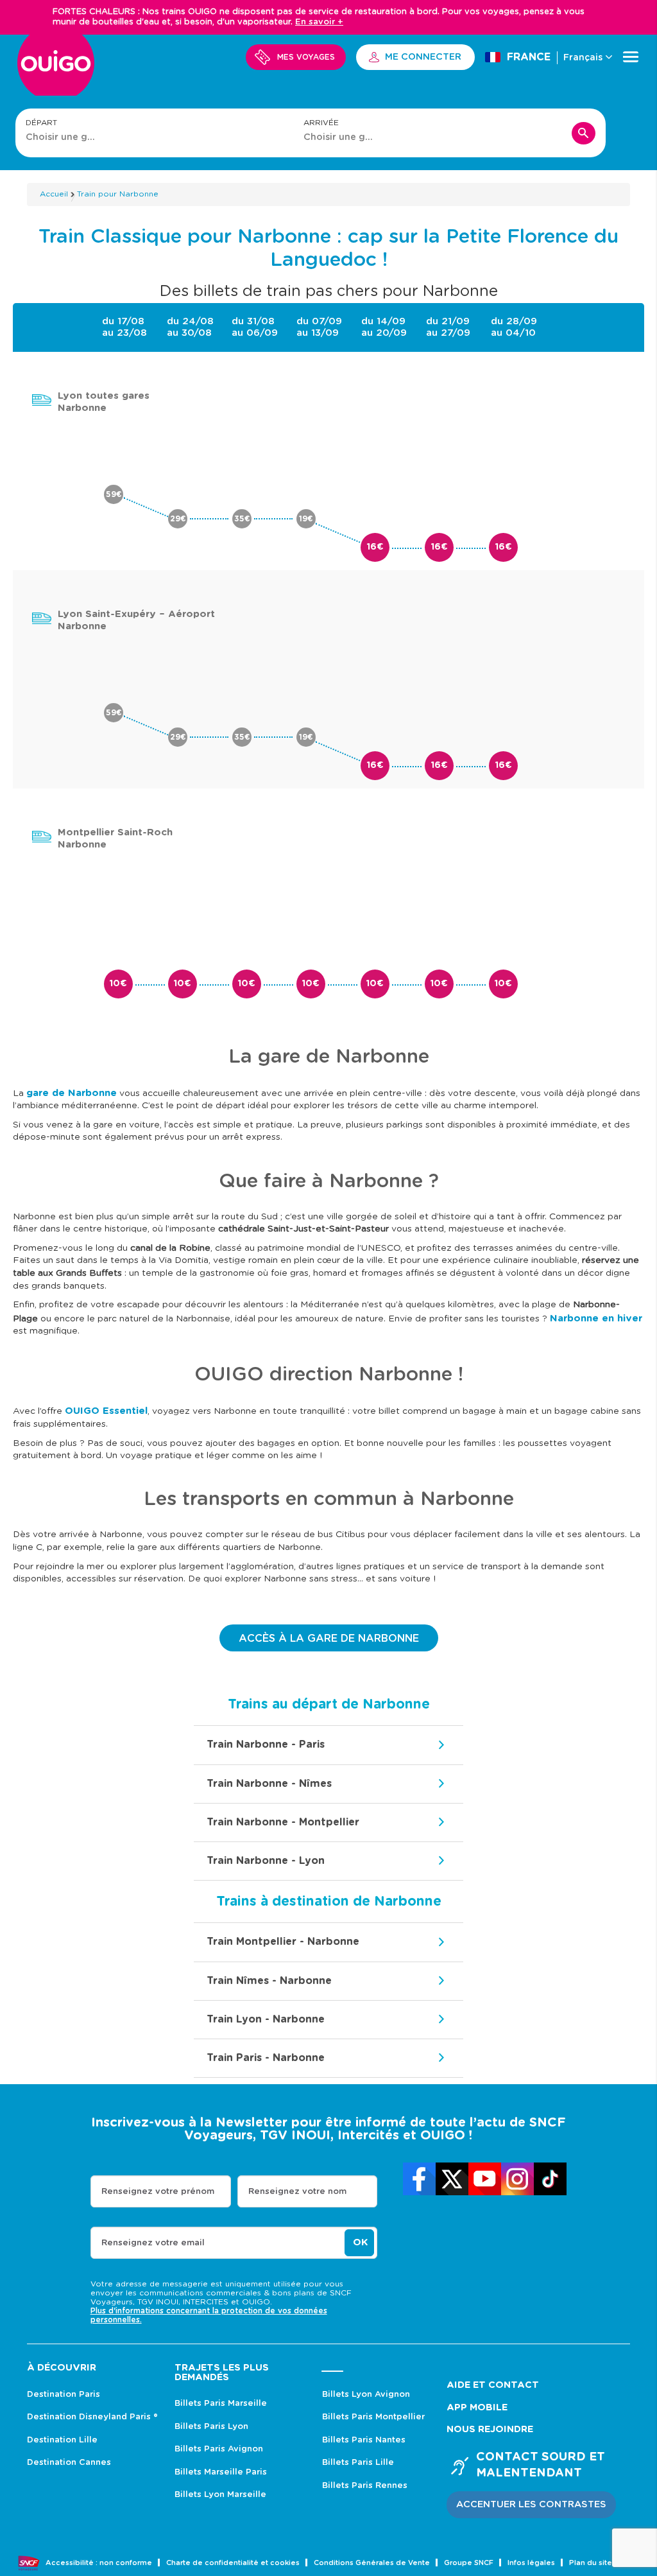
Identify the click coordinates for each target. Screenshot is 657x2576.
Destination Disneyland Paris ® (92, 2417)
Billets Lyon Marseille (220, 2495)
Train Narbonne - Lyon (266, 1861)
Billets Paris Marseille (221, 2404)
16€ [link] (375, 547)
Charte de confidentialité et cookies (233, 2563)
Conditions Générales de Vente (372, 2563)
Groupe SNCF (469, 2563)
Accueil (54, 194)
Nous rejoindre (490, 2429)
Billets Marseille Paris (221, 2472)
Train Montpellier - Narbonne (283, 1942)
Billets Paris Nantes (364, 2440)
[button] (531, 2505)
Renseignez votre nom (297, 2192)
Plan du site (591, 2563)
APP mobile (477, 2407)
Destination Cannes (69, 2463)
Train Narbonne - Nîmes (269, 1784)
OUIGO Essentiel (106, 1411)
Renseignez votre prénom (158, 2192)
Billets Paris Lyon (211, 2427)
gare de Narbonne (72, 1093)
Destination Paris (64, 2395)
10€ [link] (118, 984)
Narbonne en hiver (596, 1318)
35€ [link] (242, 519)
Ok (360, 2242)
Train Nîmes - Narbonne (269, 1981)
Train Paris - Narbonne (266, 2058)
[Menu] (631, 57)
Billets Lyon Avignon (366, 2395)
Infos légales (531, 2563)
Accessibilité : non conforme (99, 2563)
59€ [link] (114, 494)
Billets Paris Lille (358, 2463)
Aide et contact (493, 2385)
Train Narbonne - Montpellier (283, 1822)
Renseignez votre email (153, 2243)
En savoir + (319, 22)
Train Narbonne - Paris (266, 1745)
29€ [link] (178, 519)
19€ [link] (306, 519)
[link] (419, 2179)
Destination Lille (62, 2440)
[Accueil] (56, 70)
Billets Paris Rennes (365, 2486)
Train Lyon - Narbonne (266, 2019)
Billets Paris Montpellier (373, 2417)
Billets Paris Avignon (219, 2449)
